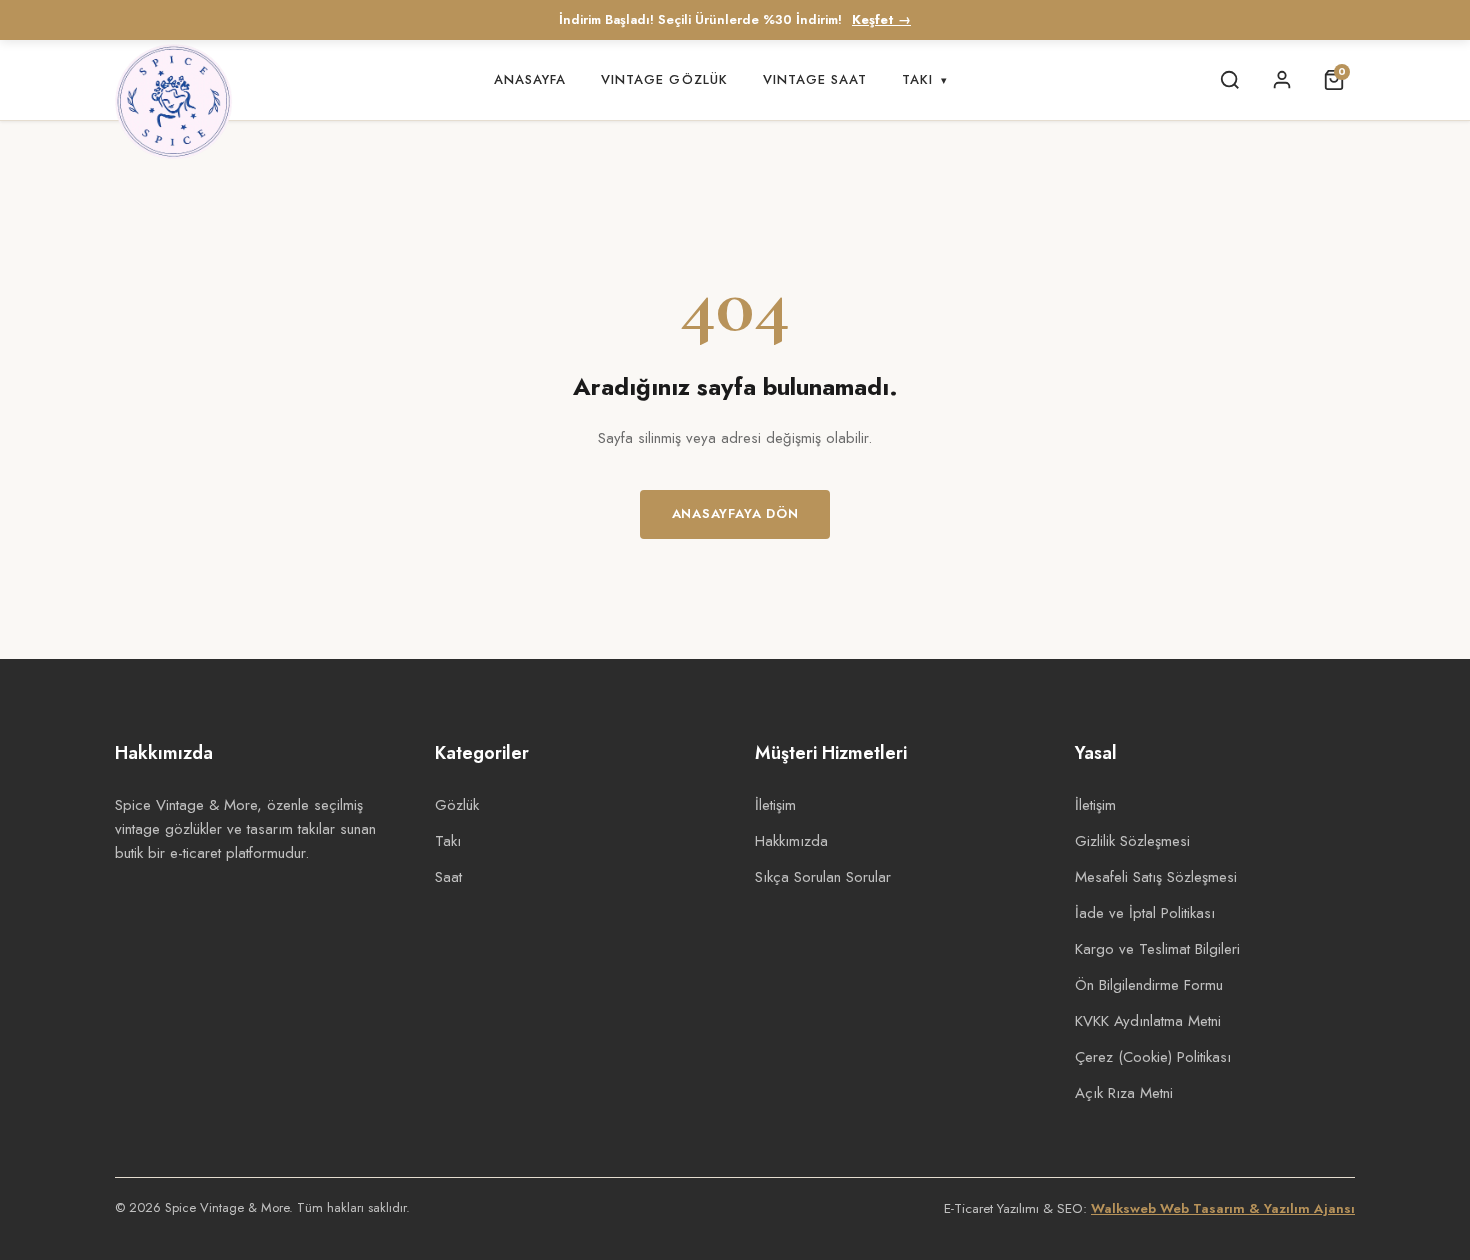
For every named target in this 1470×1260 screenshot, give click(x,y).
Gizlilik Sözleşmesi (1132, 841)
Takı (925, 79)
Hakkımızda (791, 841)
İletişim (775, 805)
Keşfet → (881, 20)
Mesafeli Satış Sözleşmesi (1156, 877)
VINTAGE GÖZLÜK (664, 79)
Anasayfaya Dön (735, 513)
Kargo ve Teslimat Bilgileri (1157, 949)
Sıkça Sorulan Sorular (823, 877)
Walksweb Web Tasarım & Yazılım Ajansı (1223, 1208)
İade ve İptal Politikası (1145, 913)
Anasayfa (530, 79)
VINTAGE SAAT (815, 79)
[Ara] (1230, 80)
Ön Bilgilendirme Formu (1149, 985)
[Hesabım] (1282, 80)
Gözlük (457, 805)
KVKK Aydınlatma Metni (1148, 1021)
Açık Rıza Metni (1124, 1093)
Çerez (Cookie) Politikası (1153, 1057)
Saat (448, 877)
